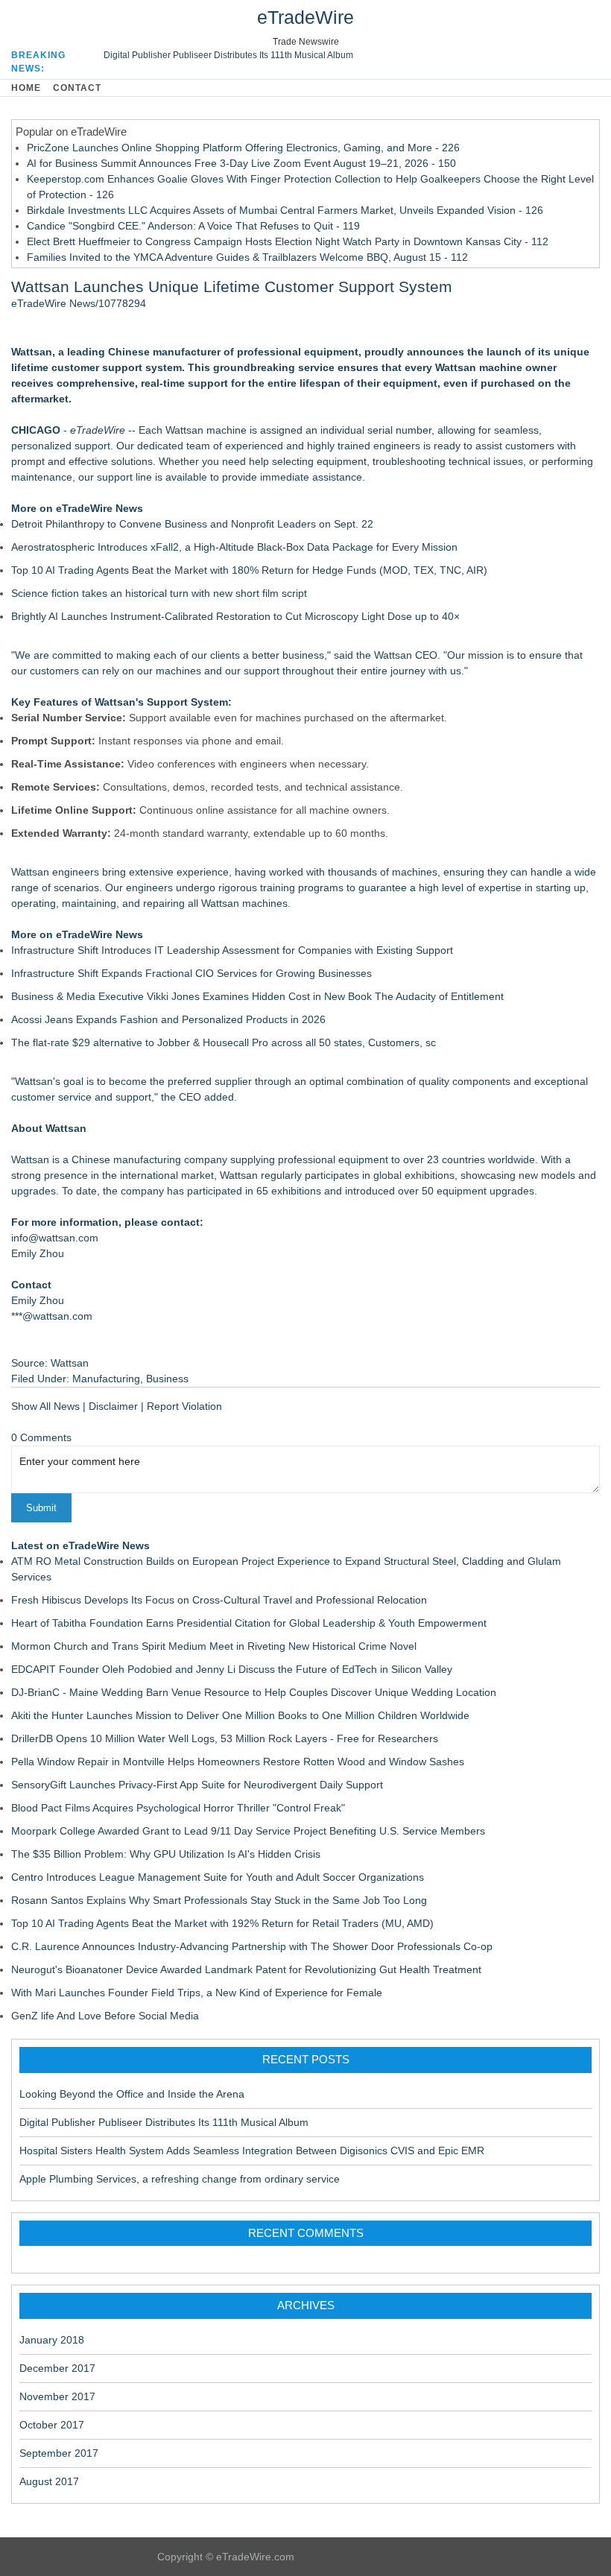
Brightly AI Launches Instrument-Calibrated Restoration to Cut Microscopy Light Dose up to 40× (235, 616)
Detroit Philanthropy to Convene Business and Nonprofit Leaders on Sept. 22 (192, 524)
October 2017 (52, 2425)
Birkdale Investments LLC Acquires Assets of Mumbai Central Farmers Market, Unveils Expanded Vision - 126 (285, 210)
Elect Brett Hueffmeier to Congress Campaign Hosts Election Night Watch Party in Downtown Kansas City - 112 (288, 241)
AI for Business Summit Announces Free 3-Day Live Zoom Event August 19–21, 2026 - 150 (241, 163)
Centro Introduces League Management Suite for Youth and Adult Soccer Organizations (218, 1877)
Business (167, 1379)
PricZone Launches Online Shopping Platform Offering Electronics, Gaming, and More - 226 (243, 148)
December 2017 (57, 2368)
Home (26, 88)
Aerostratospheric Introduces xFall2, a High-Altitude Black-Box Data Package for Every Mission (234, 547)
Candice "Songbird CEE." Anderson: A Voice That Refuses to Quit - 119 (193, 226)
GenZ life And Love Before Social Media (105, 2016)
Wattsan (30, 1159)
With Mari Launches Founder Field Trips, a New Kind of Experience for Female (197, 1993)
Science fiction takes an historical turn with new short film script (159, 593)
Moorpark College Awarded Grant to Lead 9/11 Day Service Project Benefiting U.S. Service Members (248, 1831)
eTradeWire (305, 17)
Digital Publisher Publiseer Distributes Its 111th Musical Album (228, 55)
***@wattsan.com (52, 1316)
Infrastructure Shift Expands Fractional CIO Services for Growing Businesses (191, 973)
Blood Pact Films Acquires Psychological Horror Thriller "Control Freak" (178, 1808)
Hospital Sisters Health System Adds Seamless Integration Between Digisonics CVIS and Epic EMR (252, 2151)
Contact (77, 88)
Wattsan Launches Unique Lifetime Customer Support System (232, 287)
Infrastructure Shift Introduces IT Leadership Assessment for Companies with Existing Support (232, 950)
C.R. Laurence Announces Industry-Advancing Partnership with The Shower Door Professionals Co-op (252, 1946)
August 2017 (49, 2481)
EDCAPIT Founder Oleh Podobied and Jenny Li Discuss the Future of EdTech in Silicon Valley (232, 1669)
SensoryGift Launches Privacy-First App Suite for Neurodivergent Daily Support (197, 1785)
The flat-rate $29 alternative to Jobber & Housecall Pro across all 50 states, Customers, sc (224, 1042)
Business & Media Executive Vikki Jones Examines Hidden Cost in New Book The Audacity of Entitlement (257, 996)
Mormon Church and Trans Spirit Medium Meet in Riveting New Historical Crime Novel (214, 1646)
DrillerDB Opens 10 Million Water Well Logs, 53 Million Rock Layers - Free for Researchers (225, 1738)
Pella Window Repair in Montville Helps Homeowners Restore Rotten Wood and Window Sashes (238, 1762)
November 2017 (57, 2396)
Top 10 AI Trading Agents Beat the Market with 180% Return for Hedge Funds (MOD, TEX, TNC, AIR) (249, 570)
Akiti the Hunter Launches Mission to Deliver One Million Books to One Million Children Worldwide (240, 1715)
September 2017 (59, 2453)
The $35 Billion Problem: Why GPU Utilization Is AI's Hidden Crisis (166, 1854)
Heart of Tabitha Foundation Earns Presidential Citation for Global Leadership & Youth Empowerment (249, 1623)
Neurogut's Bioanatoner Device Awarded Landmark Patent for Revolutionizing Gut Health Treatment (246, 1969)
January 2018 (52, 2340)
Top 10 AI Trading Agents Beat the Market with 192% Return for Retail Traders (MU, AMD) (222, 1923)
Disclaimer (113, 1406)
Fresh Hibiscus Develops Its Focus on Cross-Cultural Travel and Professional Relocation (219, 1600)
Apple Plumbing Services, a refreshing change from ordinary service (180, 2179)
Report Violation (184, 1406)
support (92, 446)
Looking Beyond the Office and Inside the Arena (132, 2094)
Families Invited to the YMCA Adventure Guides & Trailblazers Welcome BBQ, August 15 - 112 (247, 257)
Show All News (45, 1406)
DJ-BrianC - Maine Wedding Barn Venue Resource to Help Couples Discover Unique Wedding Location (254, 1692)
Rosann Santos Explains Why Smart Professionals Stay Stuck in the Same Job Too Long (219, 1900)
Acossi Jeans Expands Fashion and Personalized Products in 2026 (168, 1019)
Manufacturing (106, 1379)
